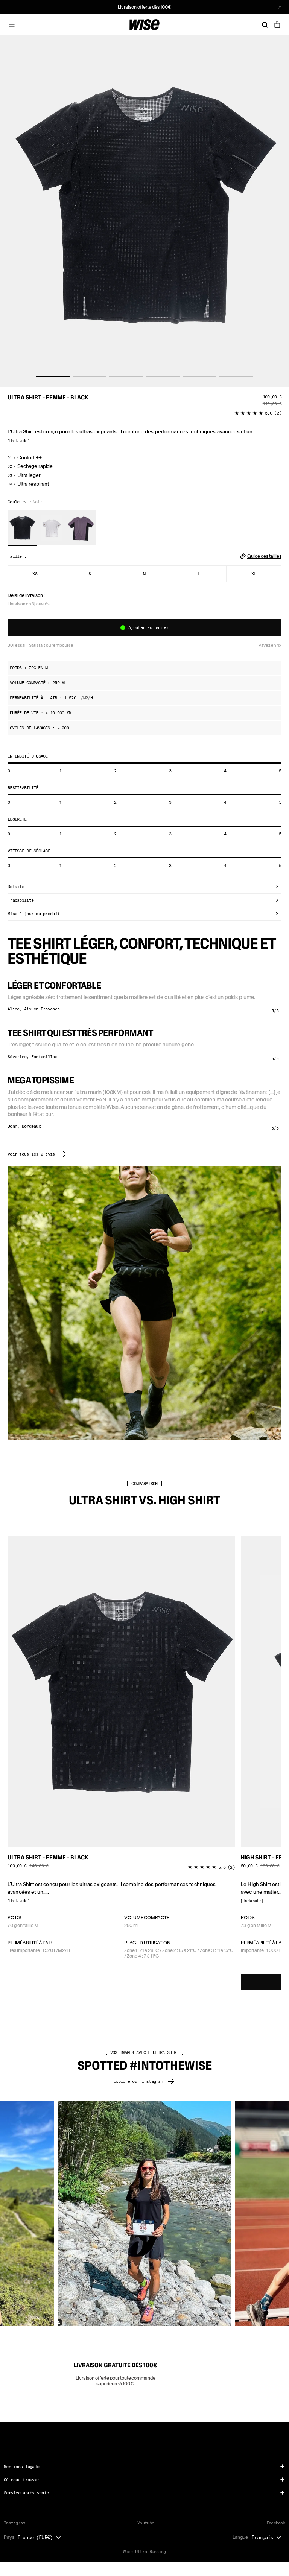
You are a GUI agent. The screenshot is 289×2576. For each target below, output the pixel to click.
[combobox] (41, 2537)
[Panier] (277, 25)
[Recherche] (265, 25)
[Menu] (12, 25)
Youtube (146, 2523)
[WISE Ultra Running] (144, 25)
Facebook (276, 2523)
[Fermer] (280, 7)
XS (35, 573)
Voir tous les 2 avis (31, 1154)
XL (254, 573)
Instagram (14, 2523)
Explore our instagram (138, 2081)
